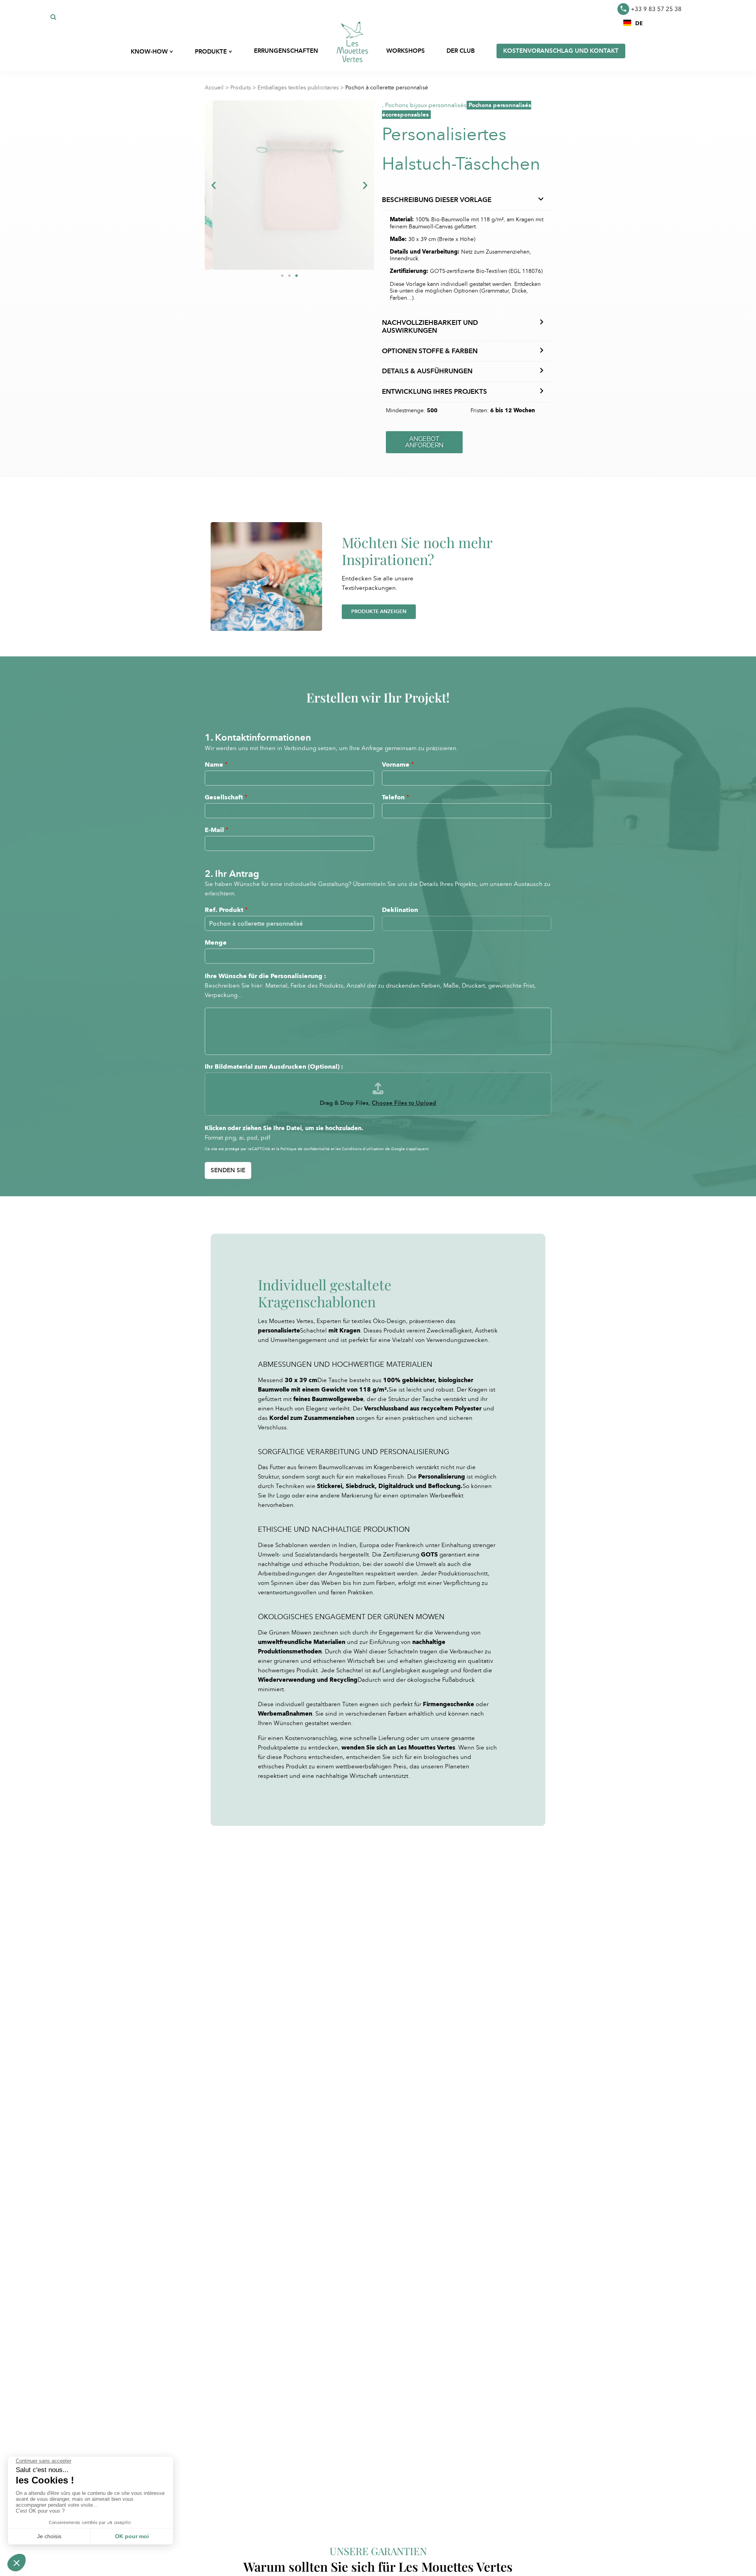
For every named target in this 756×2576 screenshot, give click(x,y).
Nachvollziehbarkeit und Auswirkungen (430, 327)
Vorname (398, 764)
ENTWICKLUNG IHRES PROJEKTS (435, 392)
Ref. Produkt (226, 910)
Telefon (396, 797)
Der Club (461, 51)
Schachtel (313, 1331)
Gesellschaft (226, 797)
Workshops (406, 51)
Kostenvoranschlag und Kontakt (561, 51)
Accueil (214, 88)
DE (639, 23)
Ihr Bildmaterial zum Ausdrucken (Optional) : (274, 1067)
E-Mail (217, 830)
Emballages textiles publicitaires (298, 88)
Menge (216, 942)
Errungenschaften (286, 51)
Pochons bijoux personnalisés (426, 105)
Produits (241, 88)
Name (216, 764)
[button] (633, 23)
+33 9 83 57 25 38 (656, 9)
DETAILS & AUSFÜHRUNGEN (427, 371)
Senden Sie (228, 1170)
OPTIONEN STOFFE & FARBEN (430, 351)
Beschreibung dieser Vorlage (437, 200)
